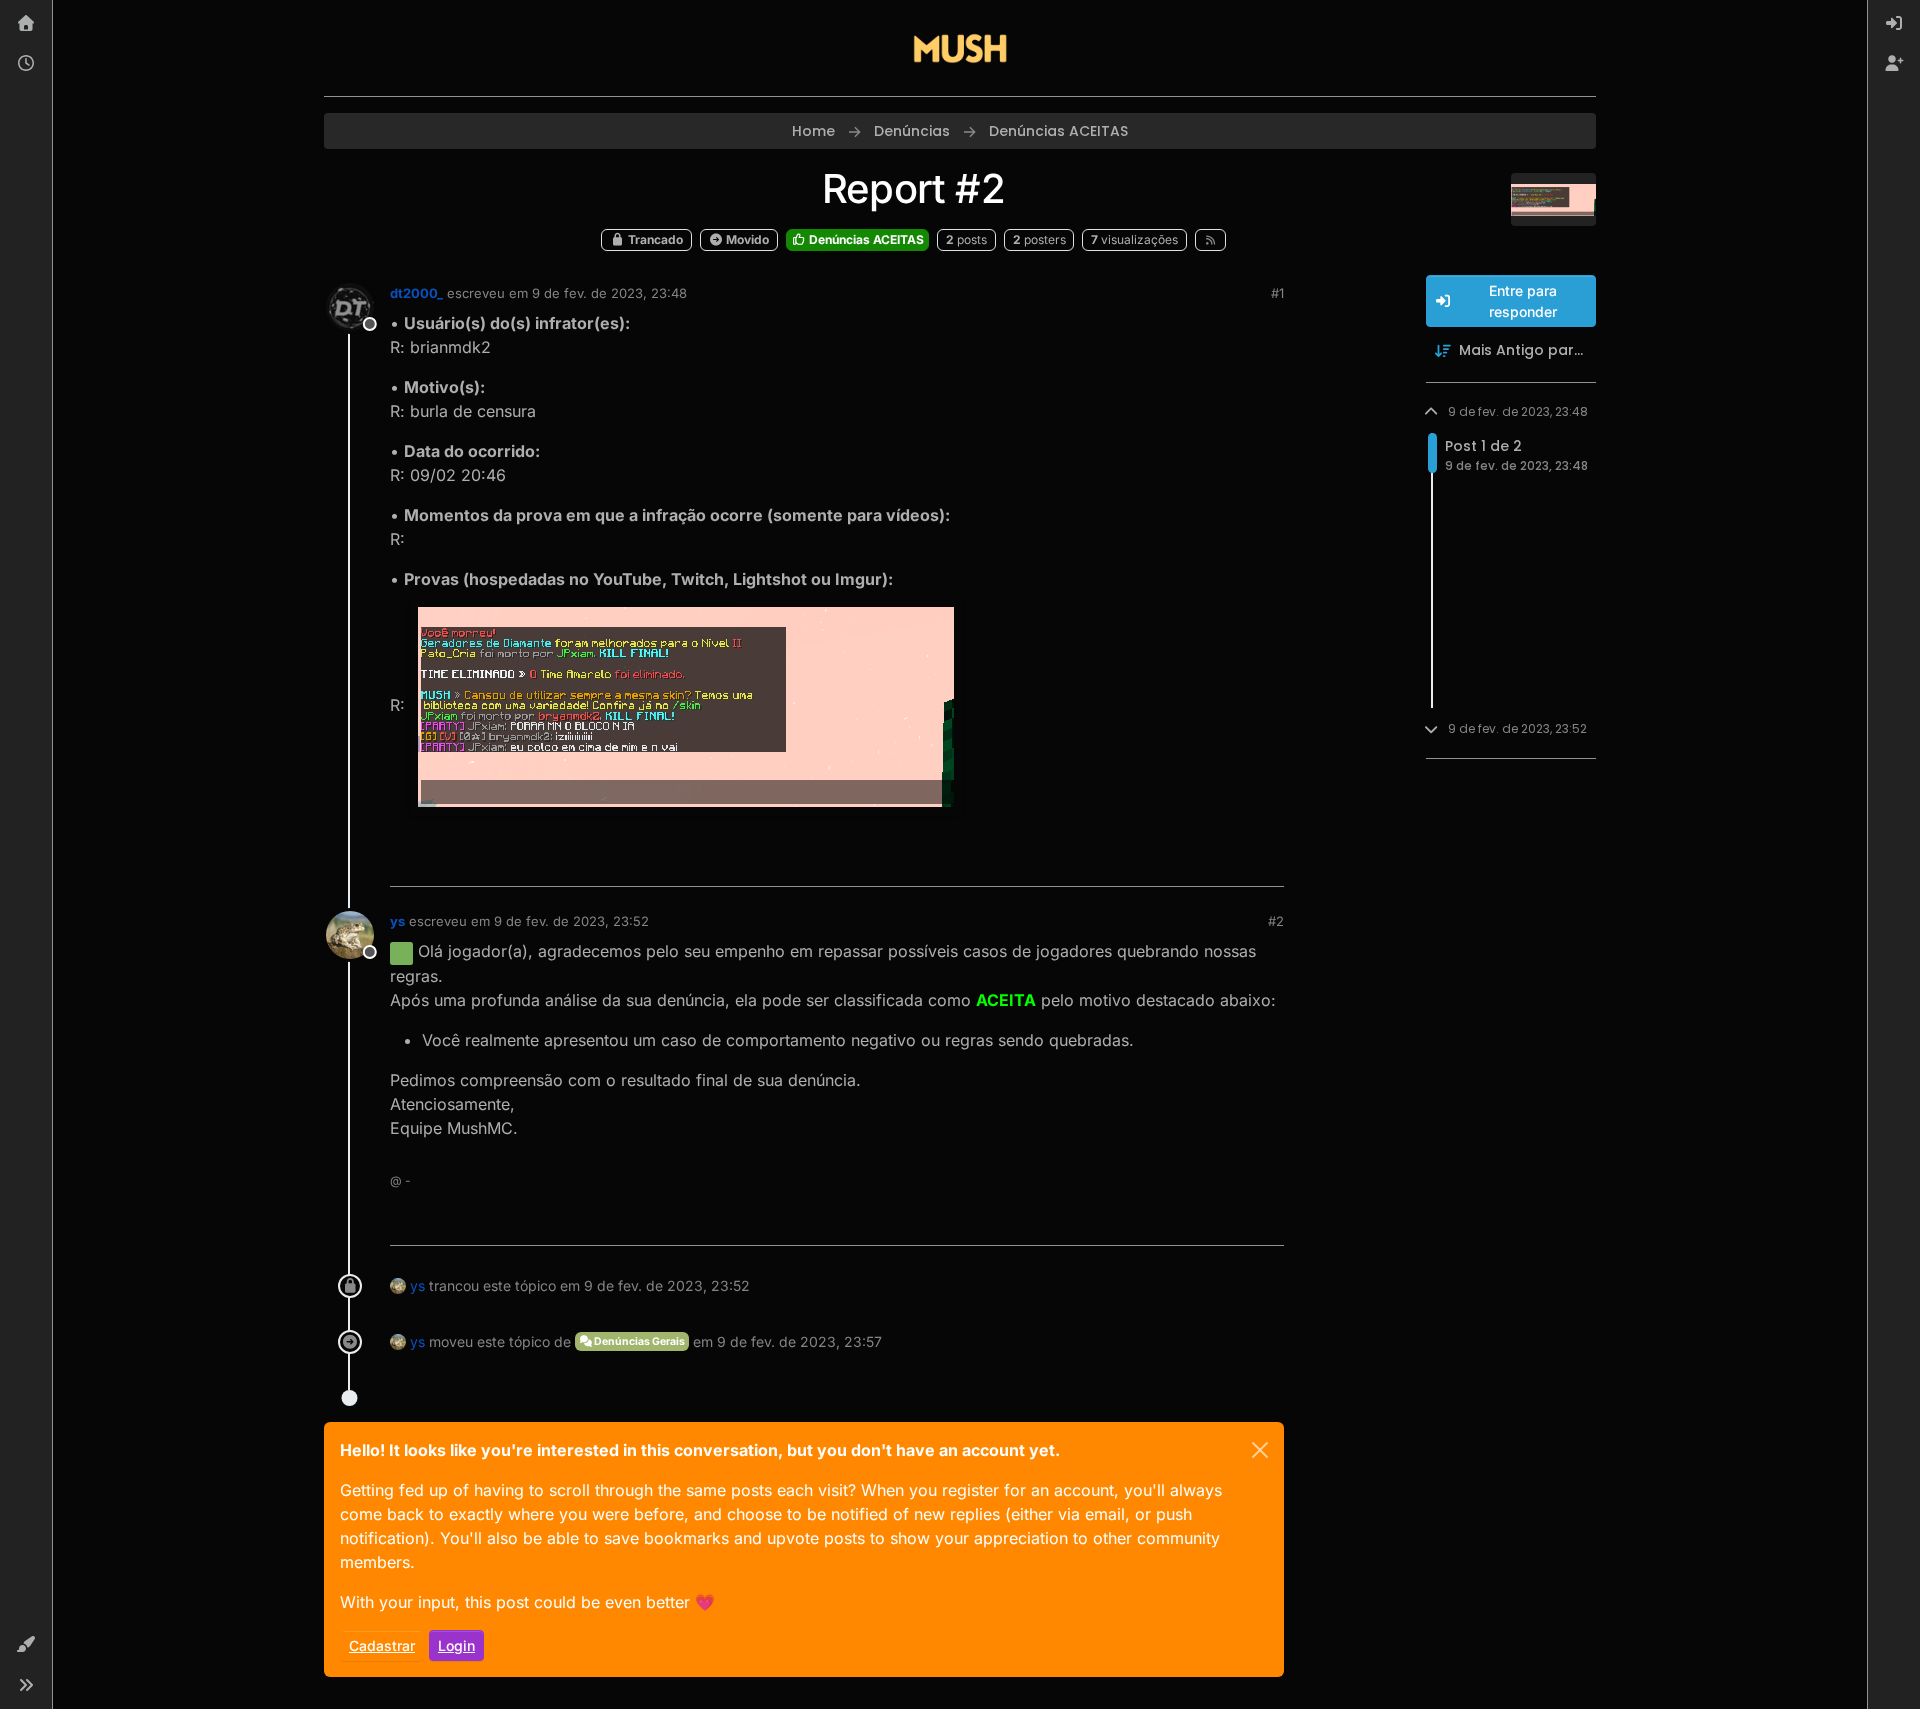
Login (456, 1645)
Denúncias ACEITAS (865, 239)
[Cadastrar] (1894, 64)
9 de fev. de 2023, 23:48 (609, 293)
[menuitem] (1894, 24)
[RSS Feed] (1210, 240)
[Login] (1894, 24)
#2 (1276, 921)
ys (397, 921)
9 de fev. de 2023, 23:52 (571, 921)
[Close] (1260, 1450)
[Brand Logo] (960, 48)
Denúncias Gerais (638, 1341)
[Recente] (26, 64)
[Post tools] (1267, 862)
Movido (746, 239)
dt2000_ (416, 293)
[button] (26, 1645)
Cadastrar (382, 1645)
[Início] (26, 24)
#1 (1277, 293)
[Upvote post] (1196, 862)
